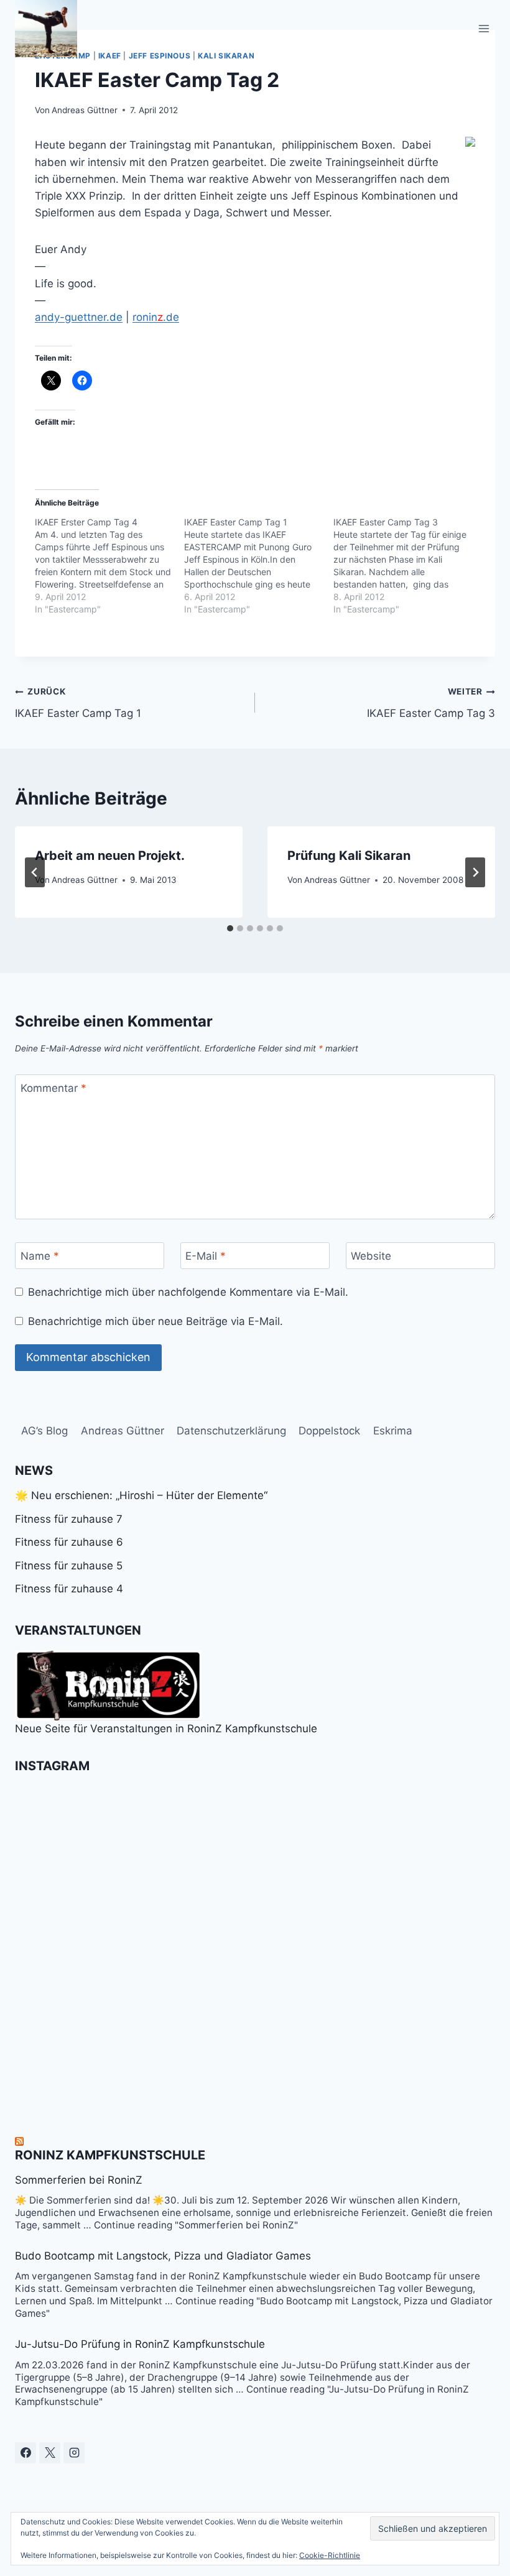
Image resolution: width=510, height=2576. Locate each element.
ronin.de (156, 317)
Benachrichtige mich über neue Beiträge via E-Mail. (155, 1321)
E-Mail (206, 1256)
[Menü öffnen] (484, 28)
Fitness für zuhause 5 (69, 1566)
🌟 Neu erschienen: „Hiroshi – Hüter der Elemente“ (141, 1495)
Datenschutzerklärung (231, 1431)
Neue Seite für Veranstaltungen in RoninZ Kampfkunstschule (166, 1729)
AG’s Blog (44, 1431)
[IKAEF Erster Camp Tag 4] (109, 566)
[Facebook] (25, 2453)
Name (40, 1256)
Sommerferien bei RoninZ (79, 2180)
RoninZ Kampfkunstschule (110, 2155)
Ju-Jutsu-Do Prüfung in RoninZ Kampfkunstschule (140, 2344)
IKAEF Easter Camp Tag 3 (431, 703)
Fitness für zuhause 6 (69, 1542)
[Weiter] (475, 872)
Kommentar (53, 1088)
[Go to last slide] (35, 872)
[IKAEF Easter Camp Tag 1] (259, 566)
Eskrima (393, 1431)
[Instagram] (74, 2453)
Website (371, 1256)
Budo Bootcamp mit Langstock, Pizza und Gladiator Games (163, 2256)
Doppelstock (329, 1431)
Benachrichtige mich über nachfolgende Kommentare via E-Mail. (188, 1292)
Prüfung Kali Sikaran (349, 856)
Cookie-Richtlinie (330, 2555)
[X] (50, 2453)
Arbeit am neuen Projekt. (110, 856)
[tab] (230, 928)
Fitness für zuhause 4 (69, 1589)
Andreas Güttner (85, 110)
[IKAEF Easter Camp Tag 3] (408, 566)
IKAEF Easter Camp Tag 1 (78, 703)
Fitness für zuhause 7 (69, 1519)
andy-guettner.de (79, 317)
